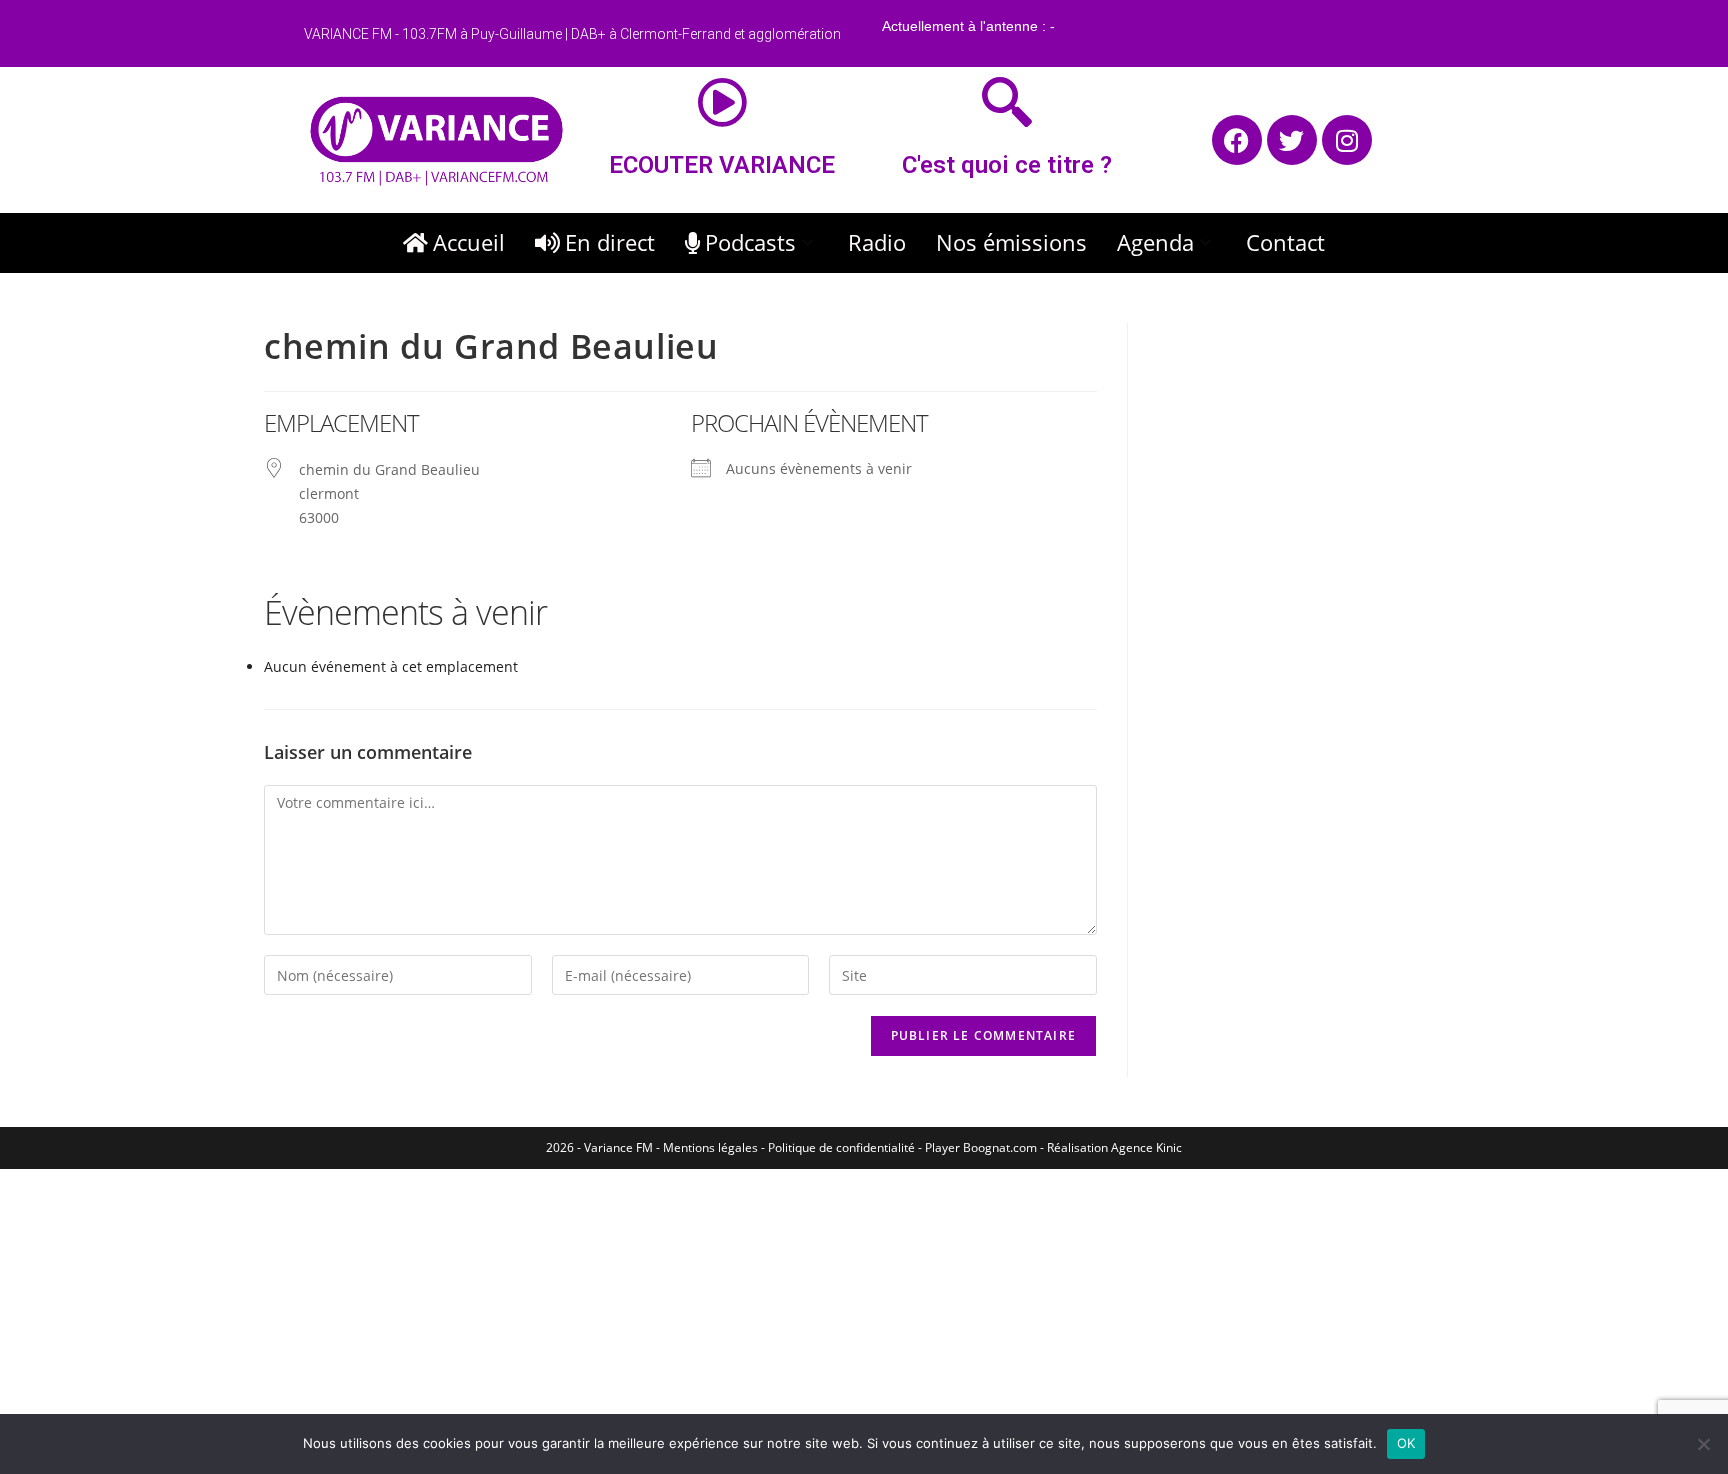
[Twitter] (1292, 140)
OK (1406, 1443)
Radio (877, 242)
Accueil (469, 242)
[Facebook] (1237, 140)
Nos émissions (1011, 242)
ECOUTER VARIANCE (722, 165)
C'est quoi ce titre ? (1007, 165)
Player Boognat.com (981, 1147)
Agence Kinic (1146, 1147)
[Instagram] (1347, 140)
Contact (1285, 242)
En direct (610, 242)
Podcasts (750, 242)
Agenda (1155, 242)
